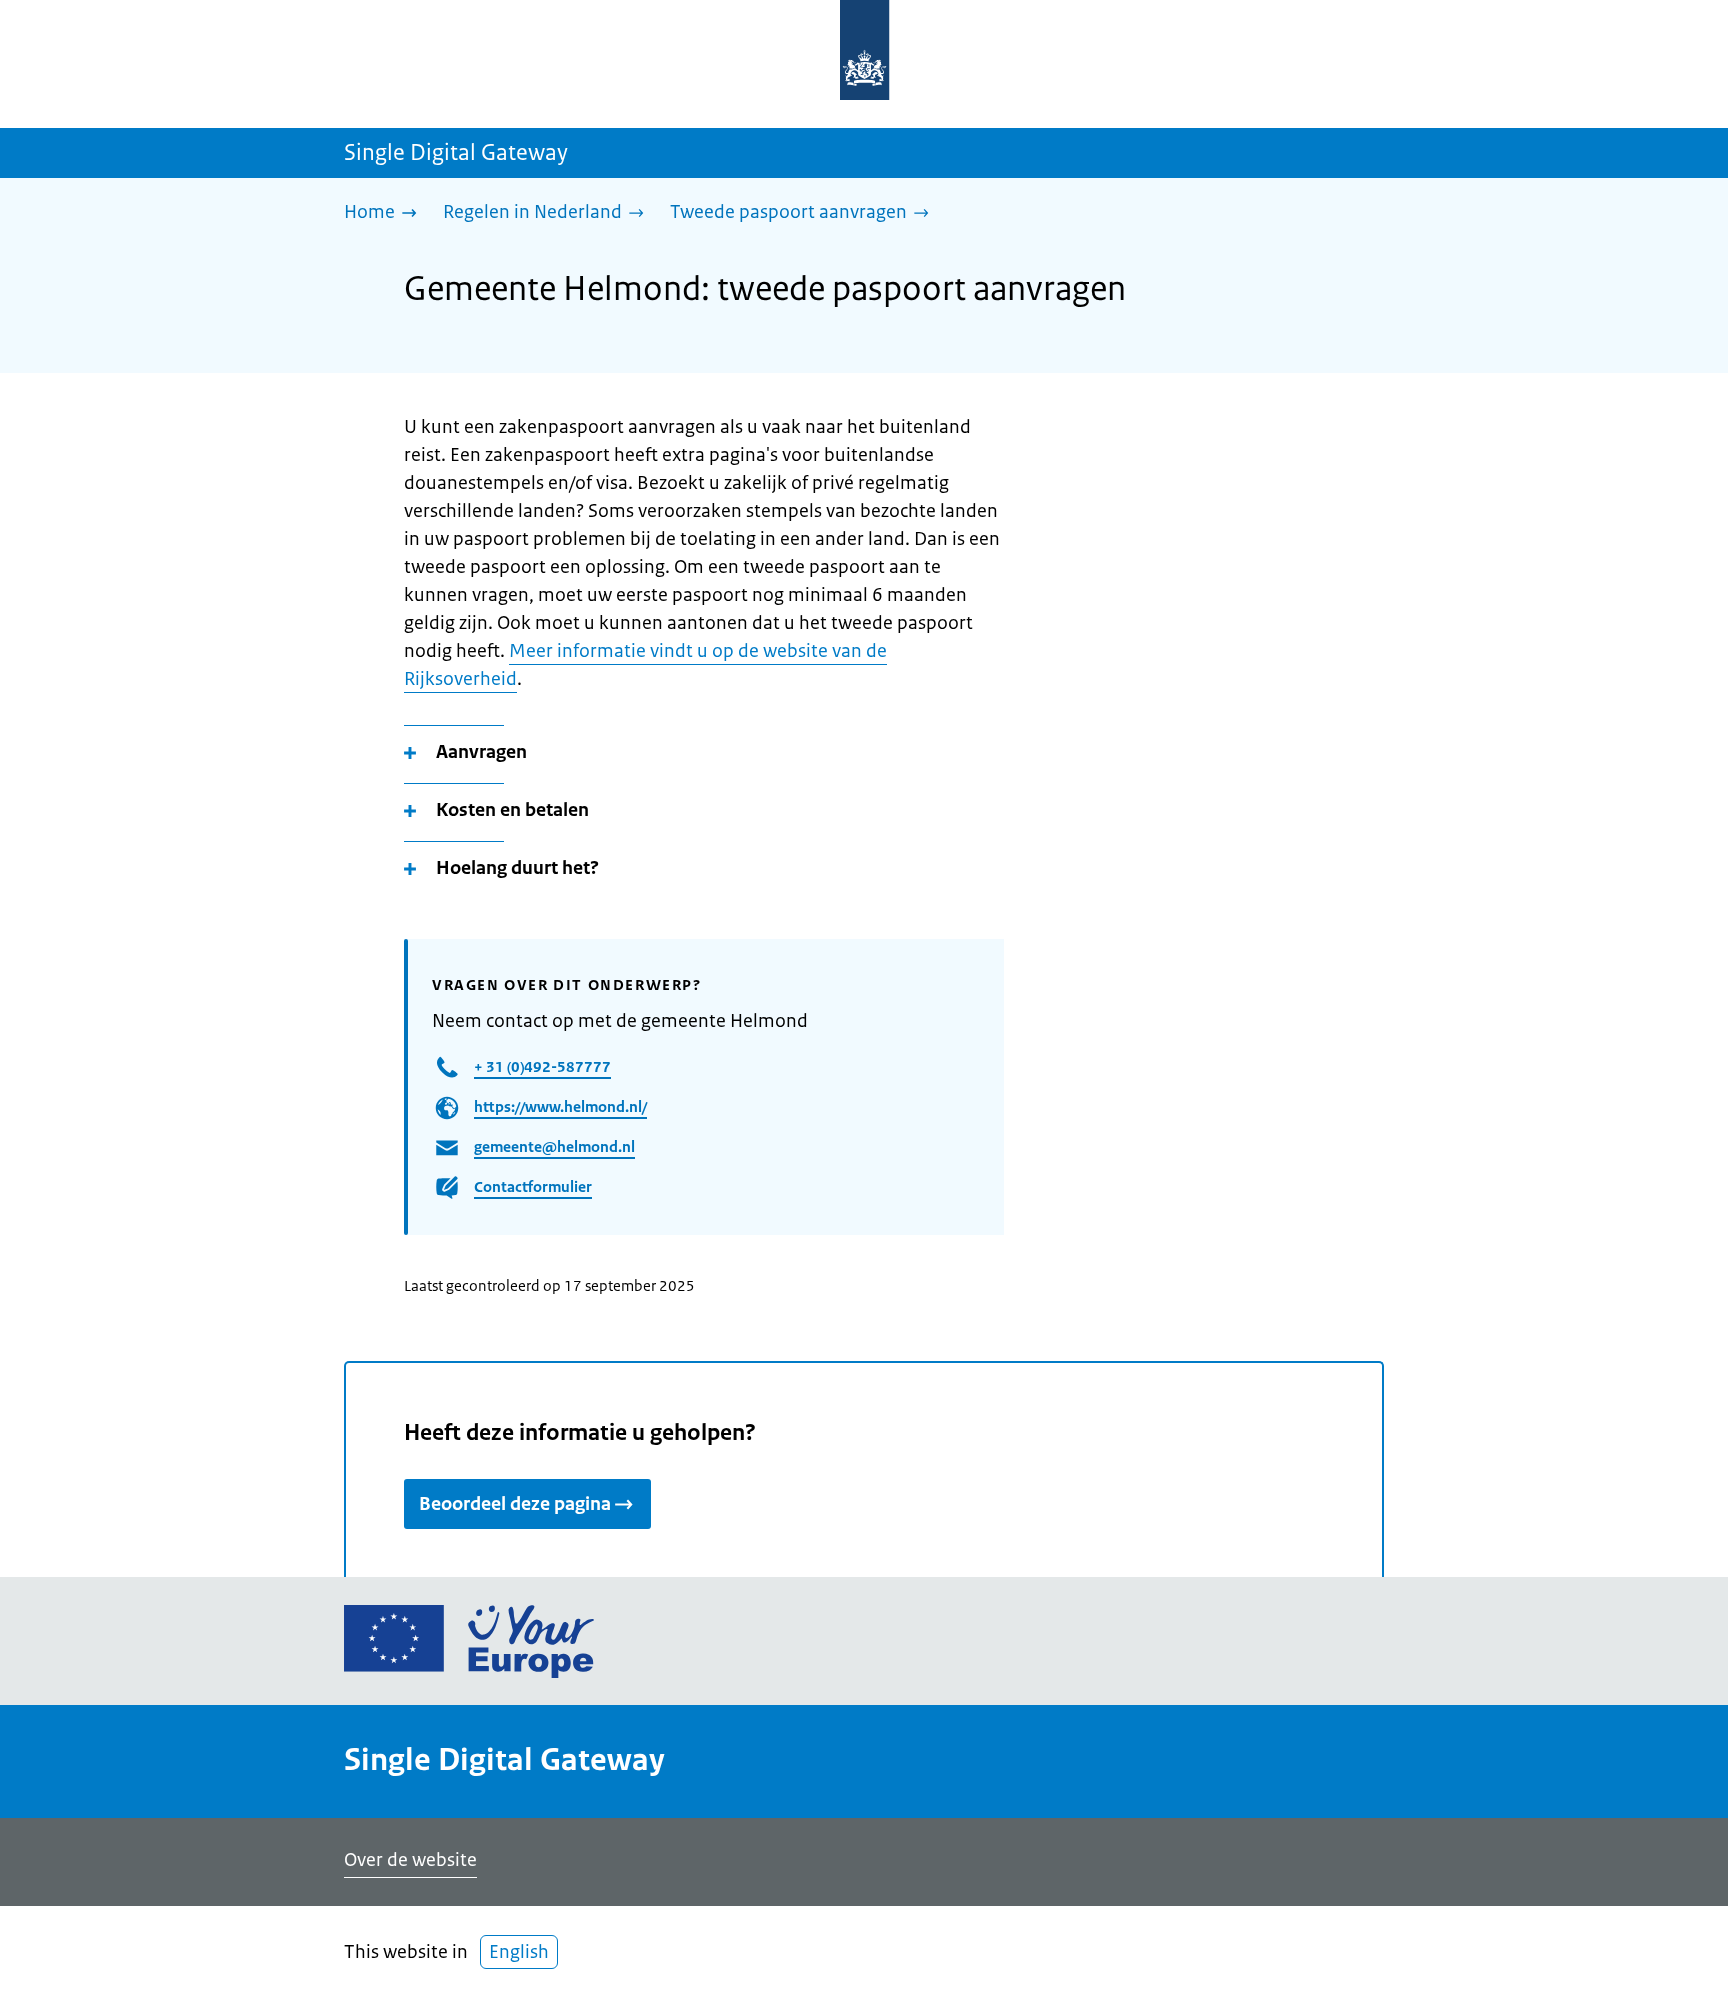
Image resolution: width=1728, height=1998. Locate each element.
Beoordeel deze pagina (515, 1504)
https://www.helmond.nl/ (560, 1106)
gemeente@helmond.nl (554, 1146)
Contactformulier (533, 1186)
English (519, 1952)
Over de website (410, 1860)
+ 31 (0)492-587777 (542, 1066)
